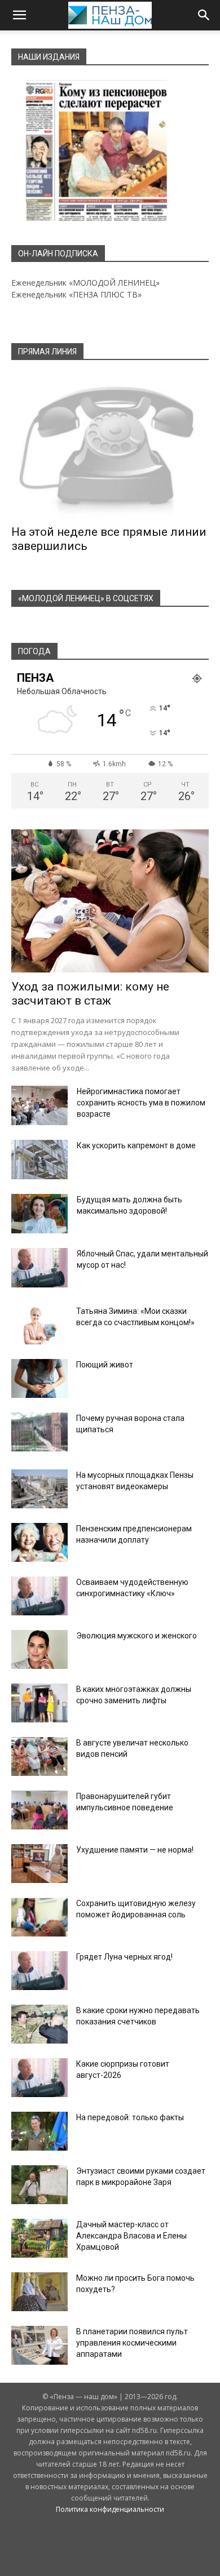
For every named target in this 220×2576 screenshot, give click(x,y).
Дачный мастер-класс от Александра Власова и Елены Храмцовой (131, 2236)
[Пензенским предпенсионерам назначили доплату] (39, 1542)
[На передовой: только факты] (39, 2131)
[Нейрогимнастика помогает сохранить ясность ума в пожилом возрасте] (39, 1105)
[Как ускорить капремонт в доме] (39, 1160)
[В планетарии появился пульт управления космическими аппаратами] (39, 2345)
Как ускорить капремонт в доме (136, 1145)
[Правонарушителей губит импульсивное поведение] (39, 1810)
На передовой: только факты (130, 2117)
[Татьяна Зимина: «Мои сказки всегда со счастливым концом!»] (39, 1325)
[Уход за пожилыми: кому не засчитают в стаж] (110, 901)
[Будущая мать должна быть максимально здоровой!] (39, 1214)
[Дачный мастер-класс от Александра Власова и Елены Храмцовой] (39, 2238)
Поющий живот (105, 1365)
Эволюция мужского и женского (137, 1636)
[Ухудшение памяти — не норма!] (39, 1864)
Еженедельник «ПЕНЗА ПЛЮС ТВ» (76, 294)
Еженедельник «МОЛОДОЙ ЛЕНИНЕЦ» (85, 283)
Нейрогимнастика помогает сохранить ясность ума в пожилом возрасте (141, 1103)
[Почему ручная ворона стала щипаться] (39, 1432)
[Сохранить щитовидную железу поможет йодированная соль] (39, 1917)
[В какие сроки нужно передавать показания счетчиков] (39, 2024)
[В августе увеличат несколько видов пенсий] (39, 1756)
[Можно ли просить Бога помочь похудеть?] (39, 2292)
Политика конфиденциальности (110, 2509)
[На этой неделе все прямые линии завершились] (110, 446)
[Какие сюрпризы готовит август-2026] (39, 2078)
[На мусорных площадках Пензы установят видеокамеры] (39, 1489)
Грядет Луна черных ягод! (124, 1957)
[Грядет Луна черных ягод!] (39, 1971)
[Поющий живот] (39, 1378)
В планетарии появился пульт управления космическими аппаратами (132, 2343)
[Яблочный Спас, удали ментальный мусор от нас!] (39, 1268)
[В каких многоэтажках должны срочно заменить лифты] (39, 1703)
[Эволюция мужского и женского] (39, 1649)
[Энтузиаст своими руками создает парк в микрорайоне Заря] (39, 2185)
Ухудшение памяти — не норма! (135, 1850)
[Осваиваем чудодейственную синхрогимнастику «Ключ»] (39, 1596)
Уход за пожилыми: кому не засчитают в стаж (90, 994)
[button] (19, 15)
